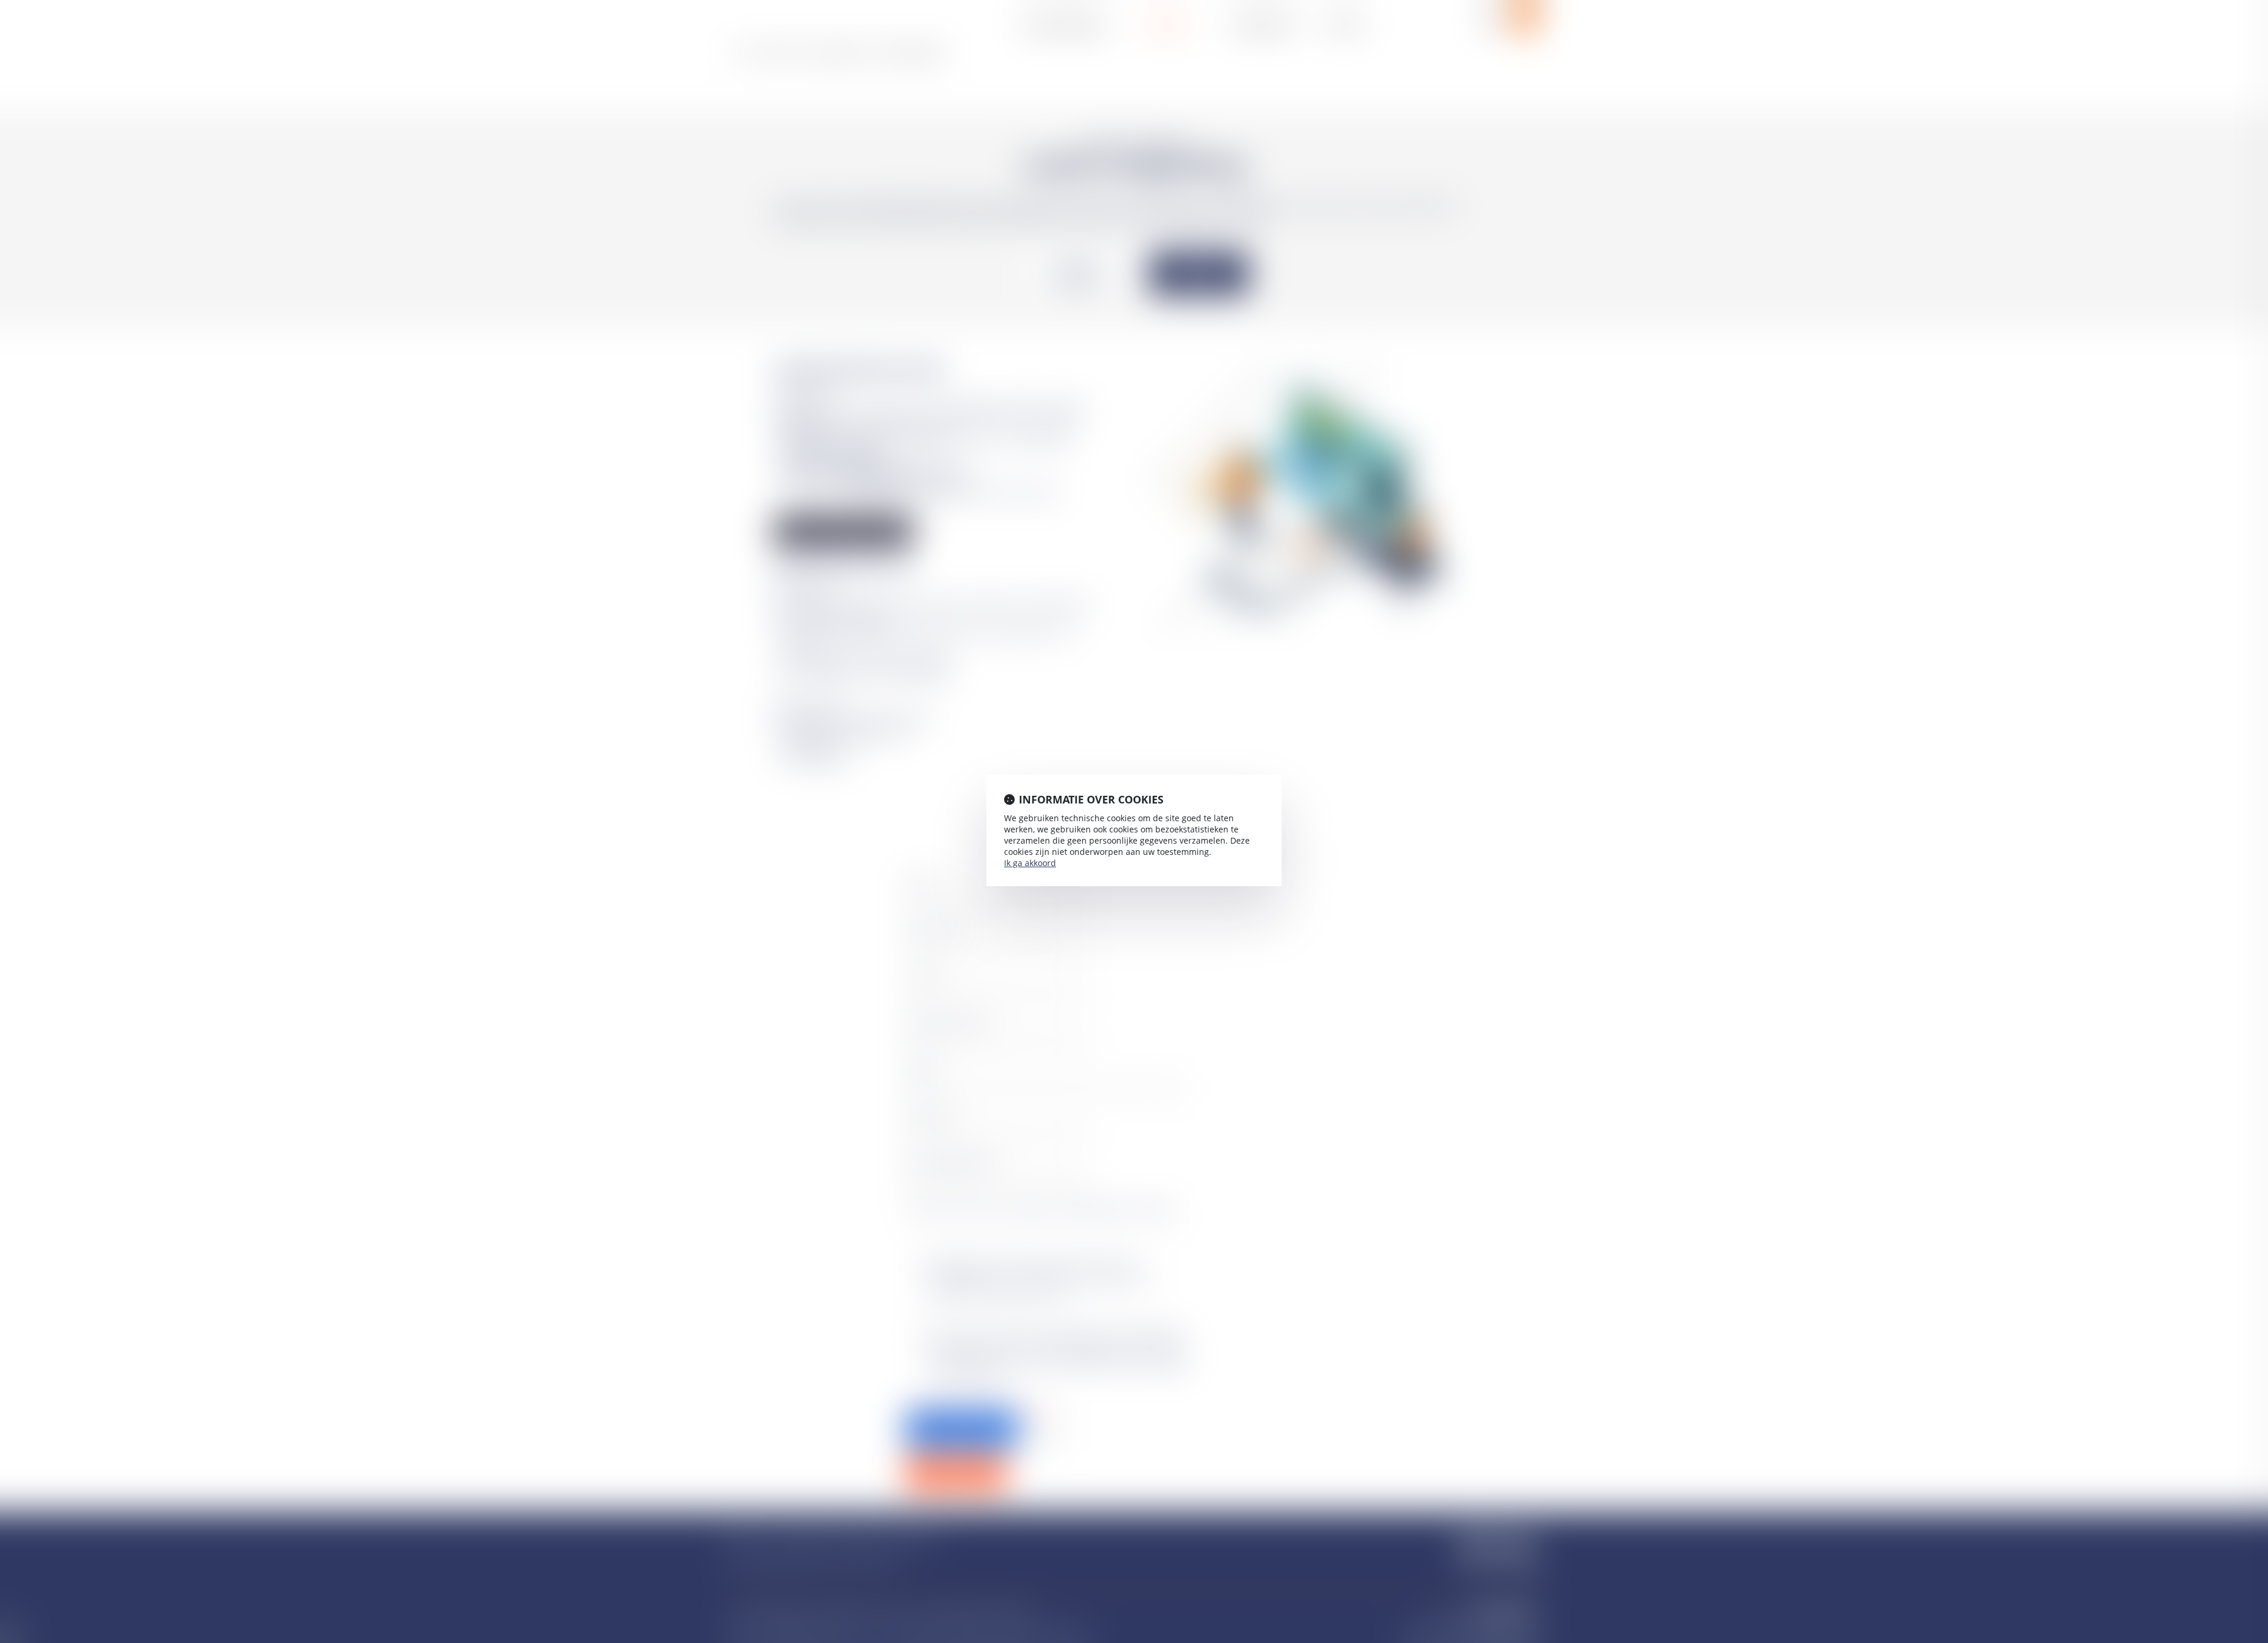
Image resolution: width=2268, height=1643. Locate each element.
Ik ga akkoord (1030, 863)
